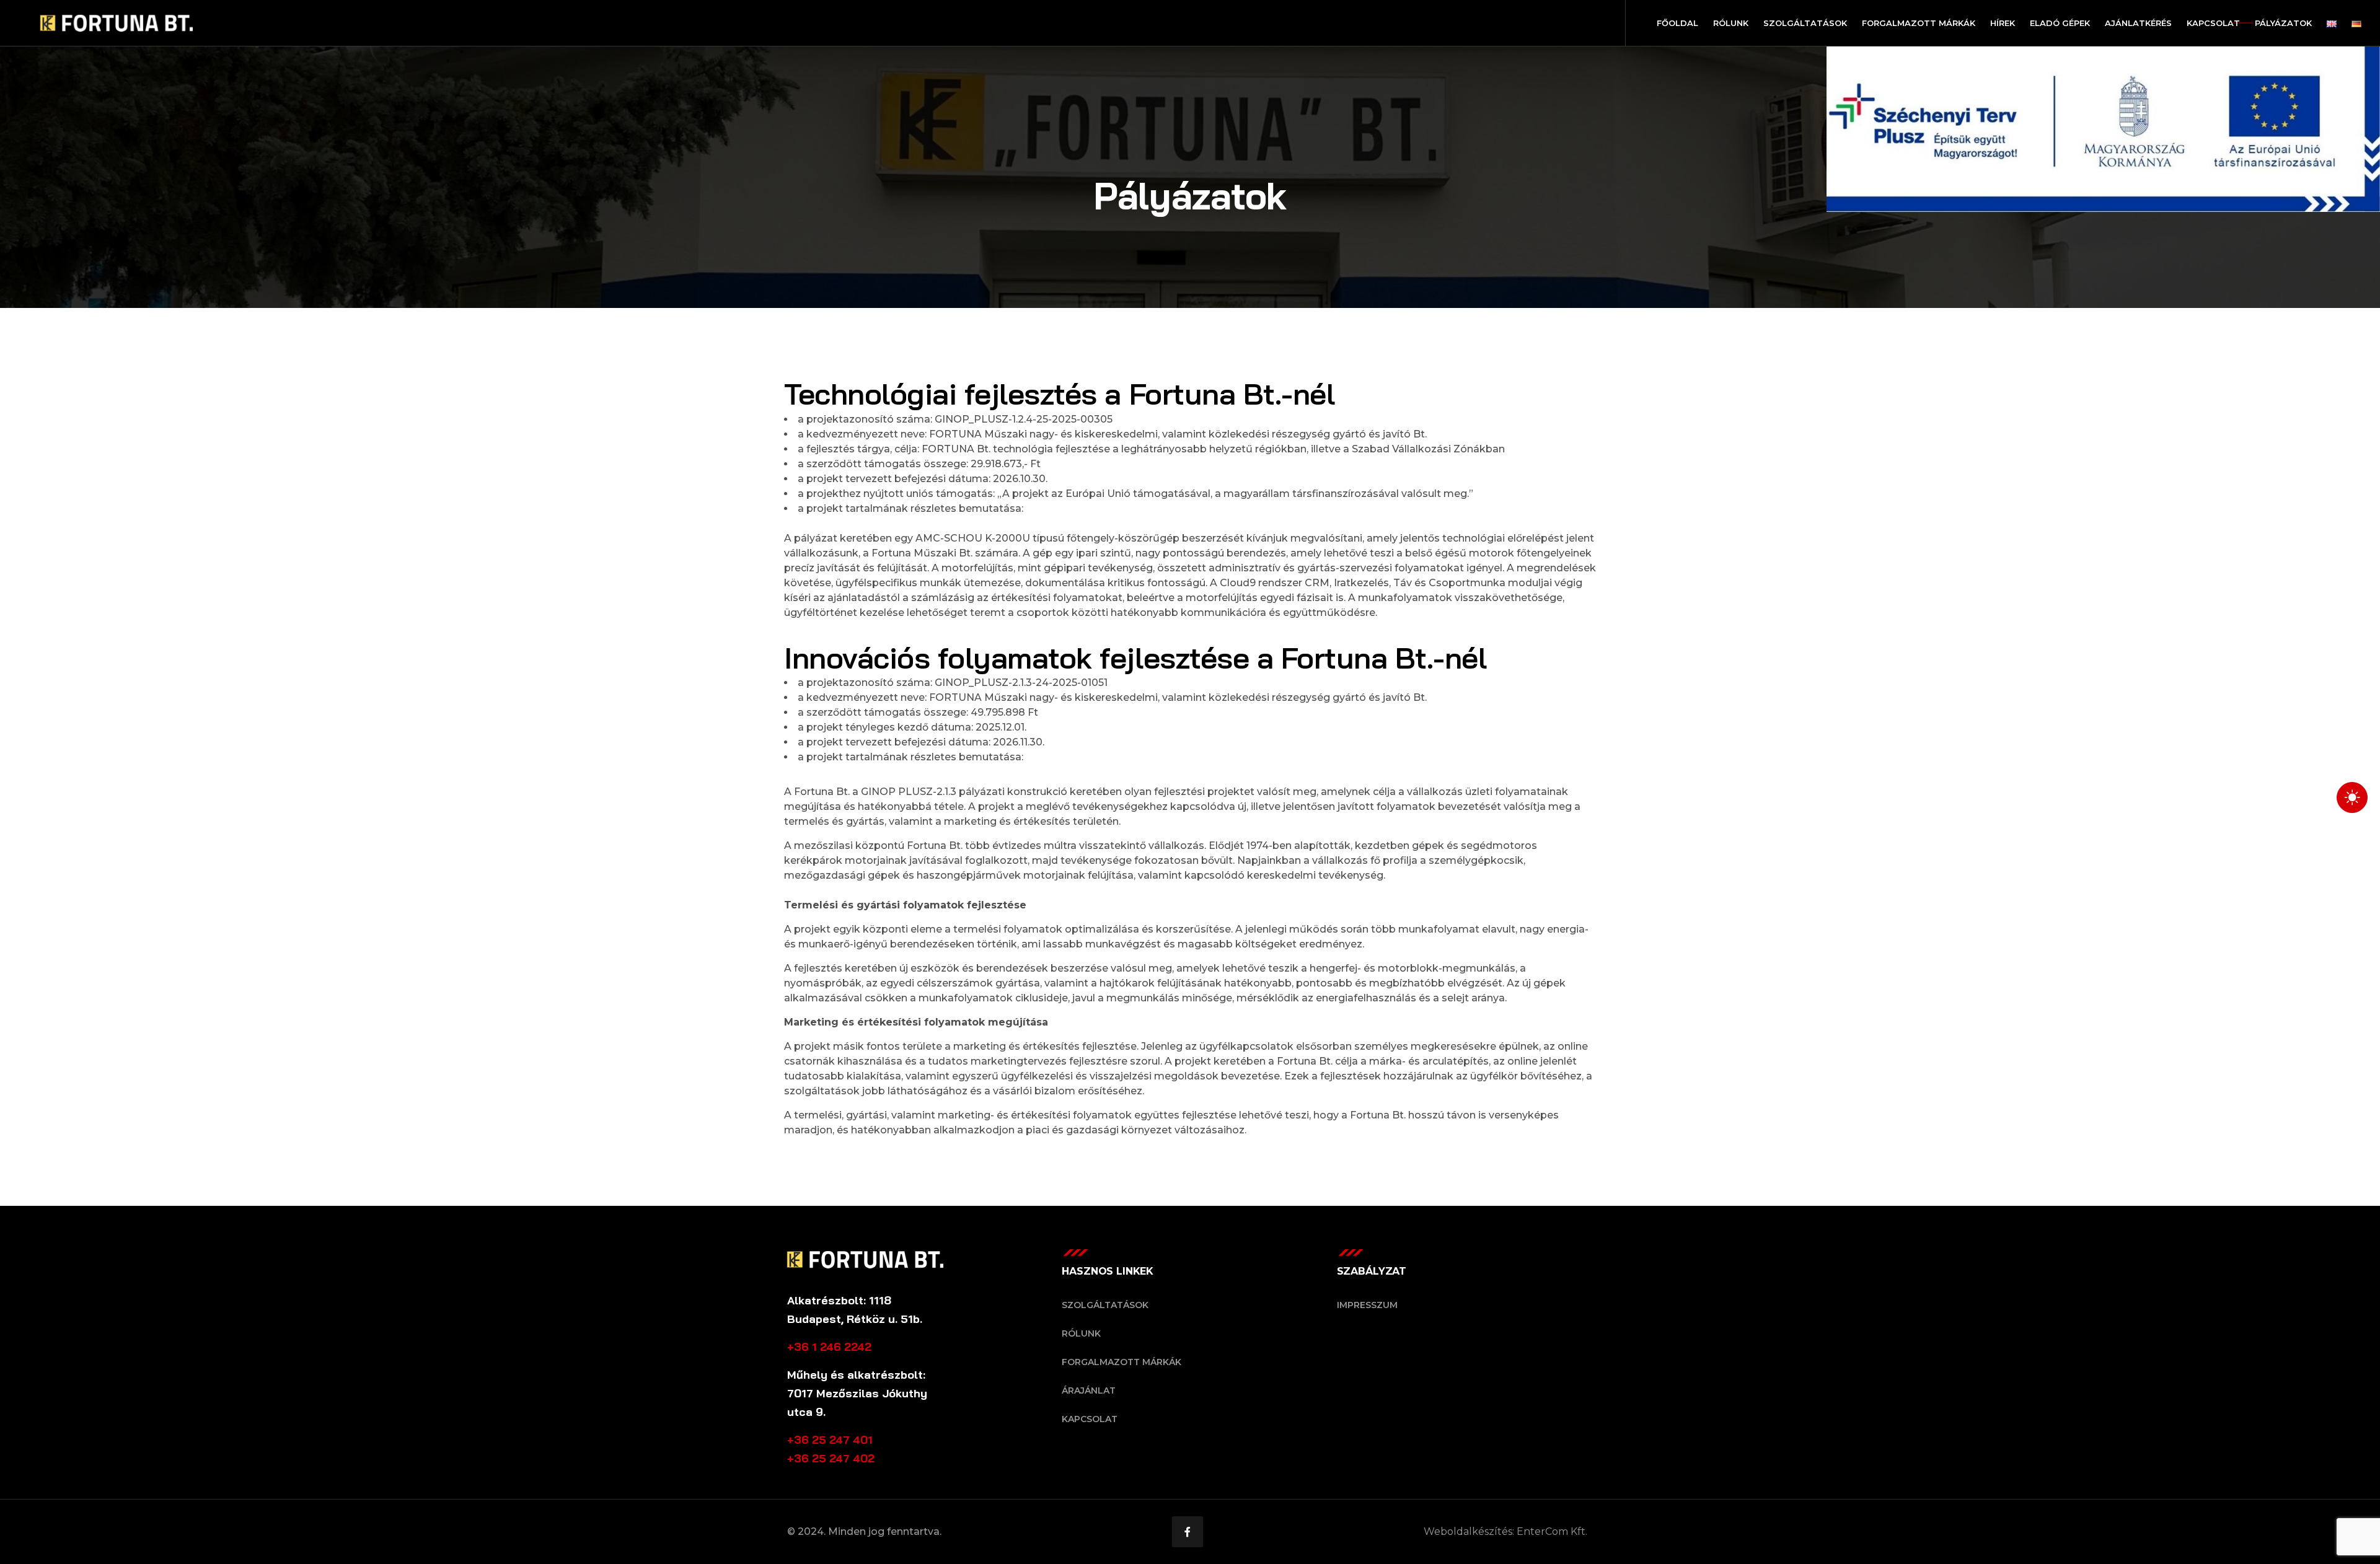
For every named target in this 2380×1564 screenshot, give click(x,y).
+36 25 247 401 (830, 1440)
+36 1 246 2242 (829, 1347)
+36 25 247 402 (831, 1458)
